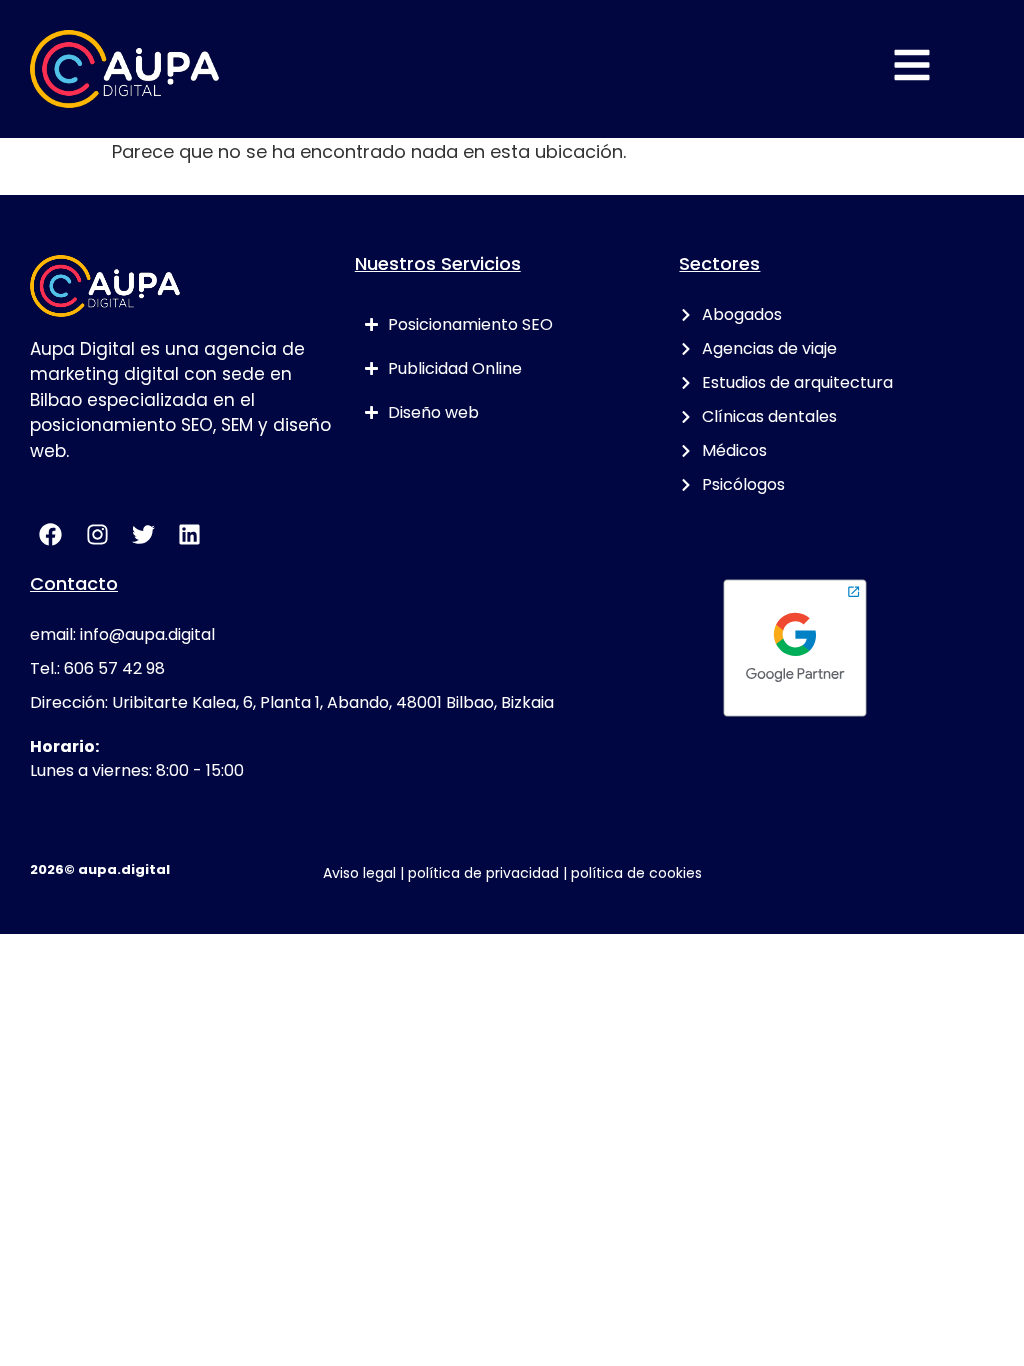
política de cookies (636, 873)
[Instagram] (96, 534)
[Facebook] (50, 534)
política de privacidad (483, 873)
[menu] (912, 65)
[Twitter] (143, 534)
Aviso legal (359, 873)
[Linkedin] (189, 534)
